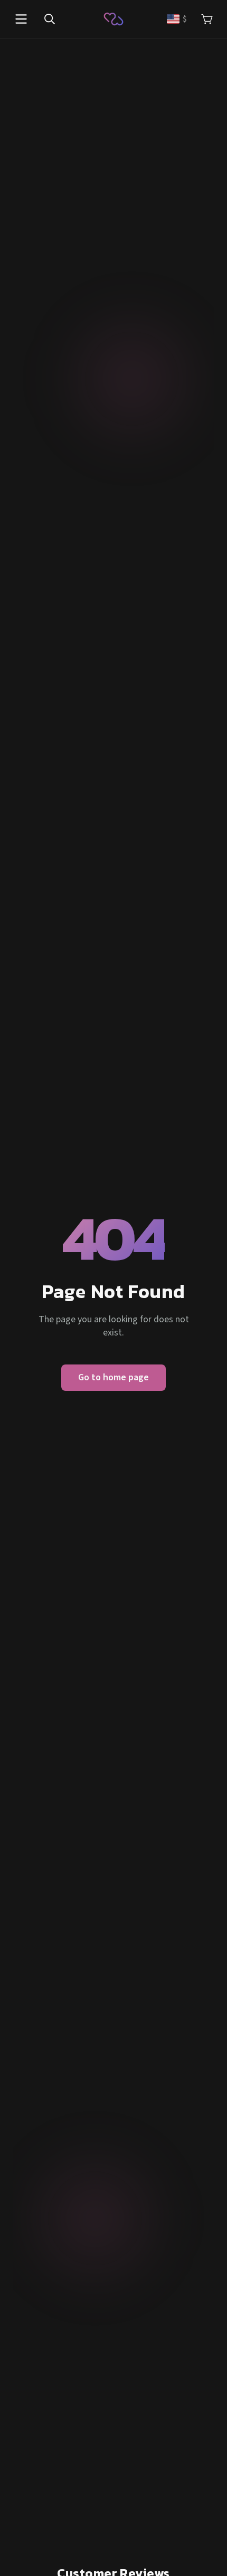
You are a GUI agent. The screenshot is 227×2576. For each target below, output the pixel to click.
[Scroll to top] (205, 2554)
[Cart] (207, 19)
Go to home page (113, 1377)
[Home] (113, 19)
